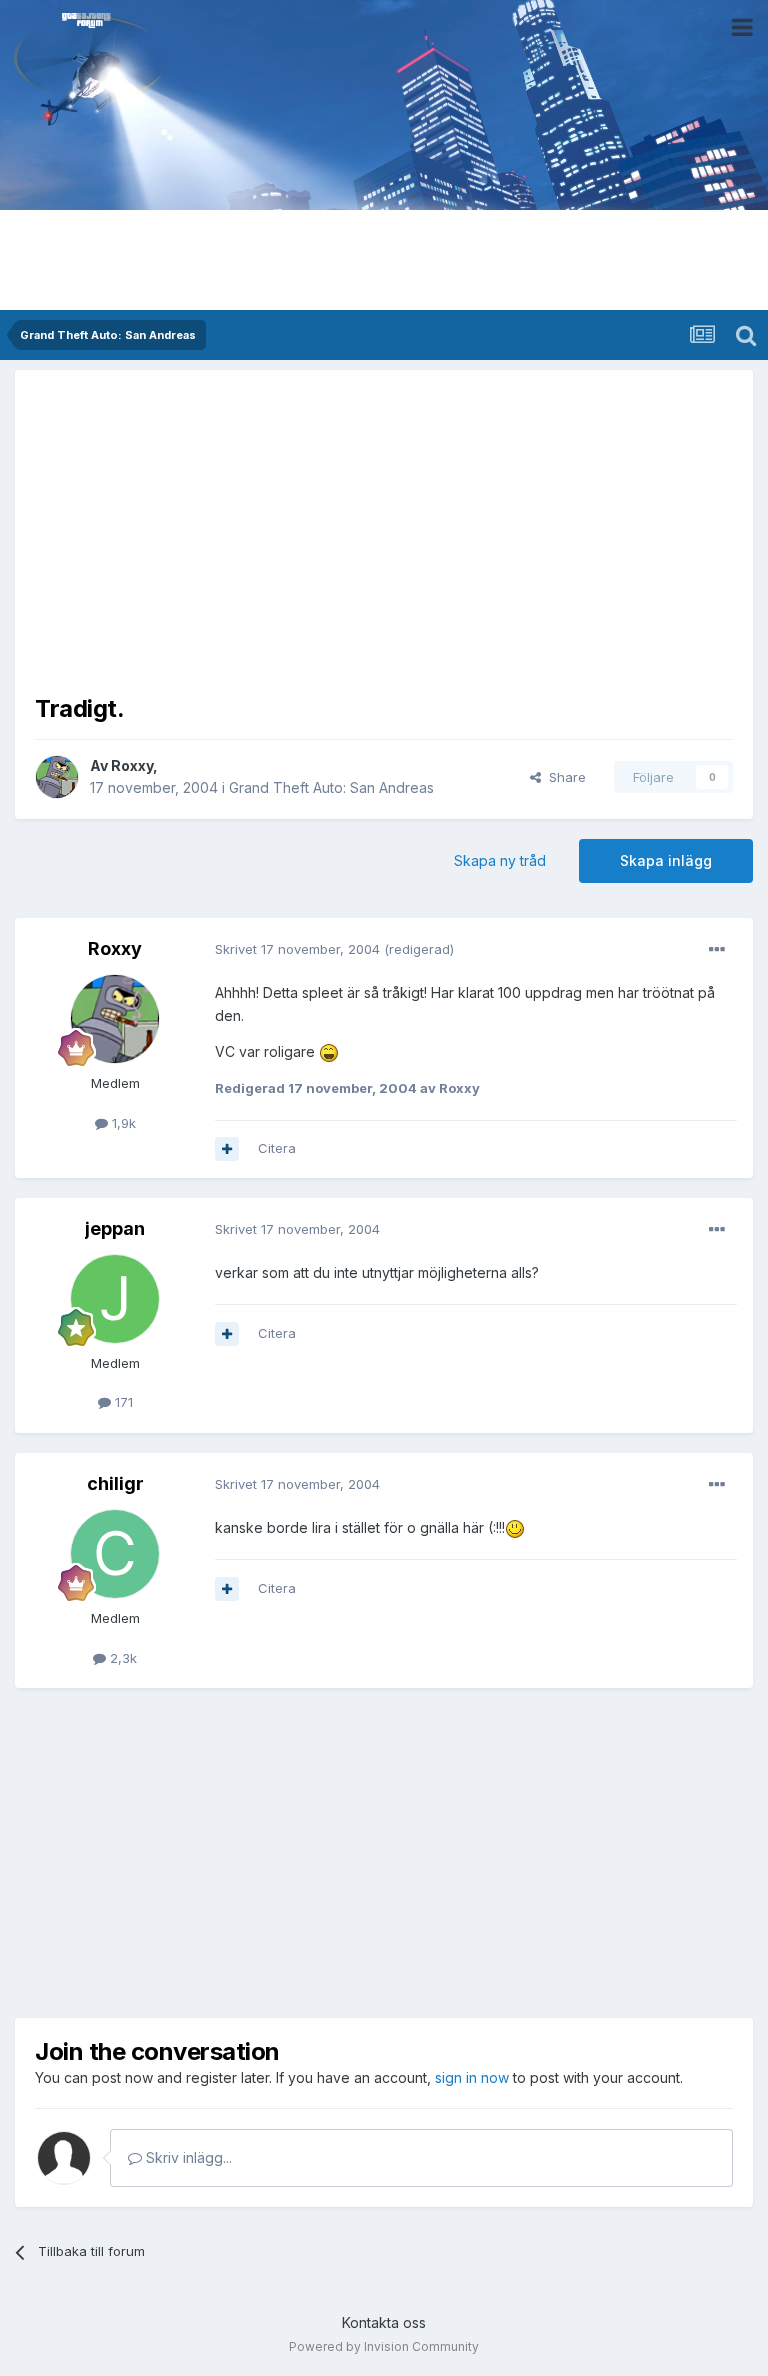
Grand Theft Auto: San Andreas (331, 787)
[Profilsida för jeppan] (115, 1299)
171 (122, 1402)
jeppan (115, 1228)
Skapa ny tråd (500, 860)
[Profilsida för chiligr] (115, 1554)
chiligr (115, 1483)
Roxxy (132, 765)
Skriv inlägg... (187, 2157)
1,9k (122, 1123)
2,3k (121, 1658)
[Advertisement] (384, 530)
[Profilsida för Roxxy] (57, 777)
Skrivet (297, 949)
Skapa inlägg (666, 860)
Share (563, 777)
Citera (277, 1148)
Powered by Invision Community (384, 2346)
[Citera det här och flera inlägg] (227, 1149)
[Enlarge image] (329, 1051)
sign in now (472, 2077)
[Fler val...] (717, 950)
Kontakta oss (384, 2322)
